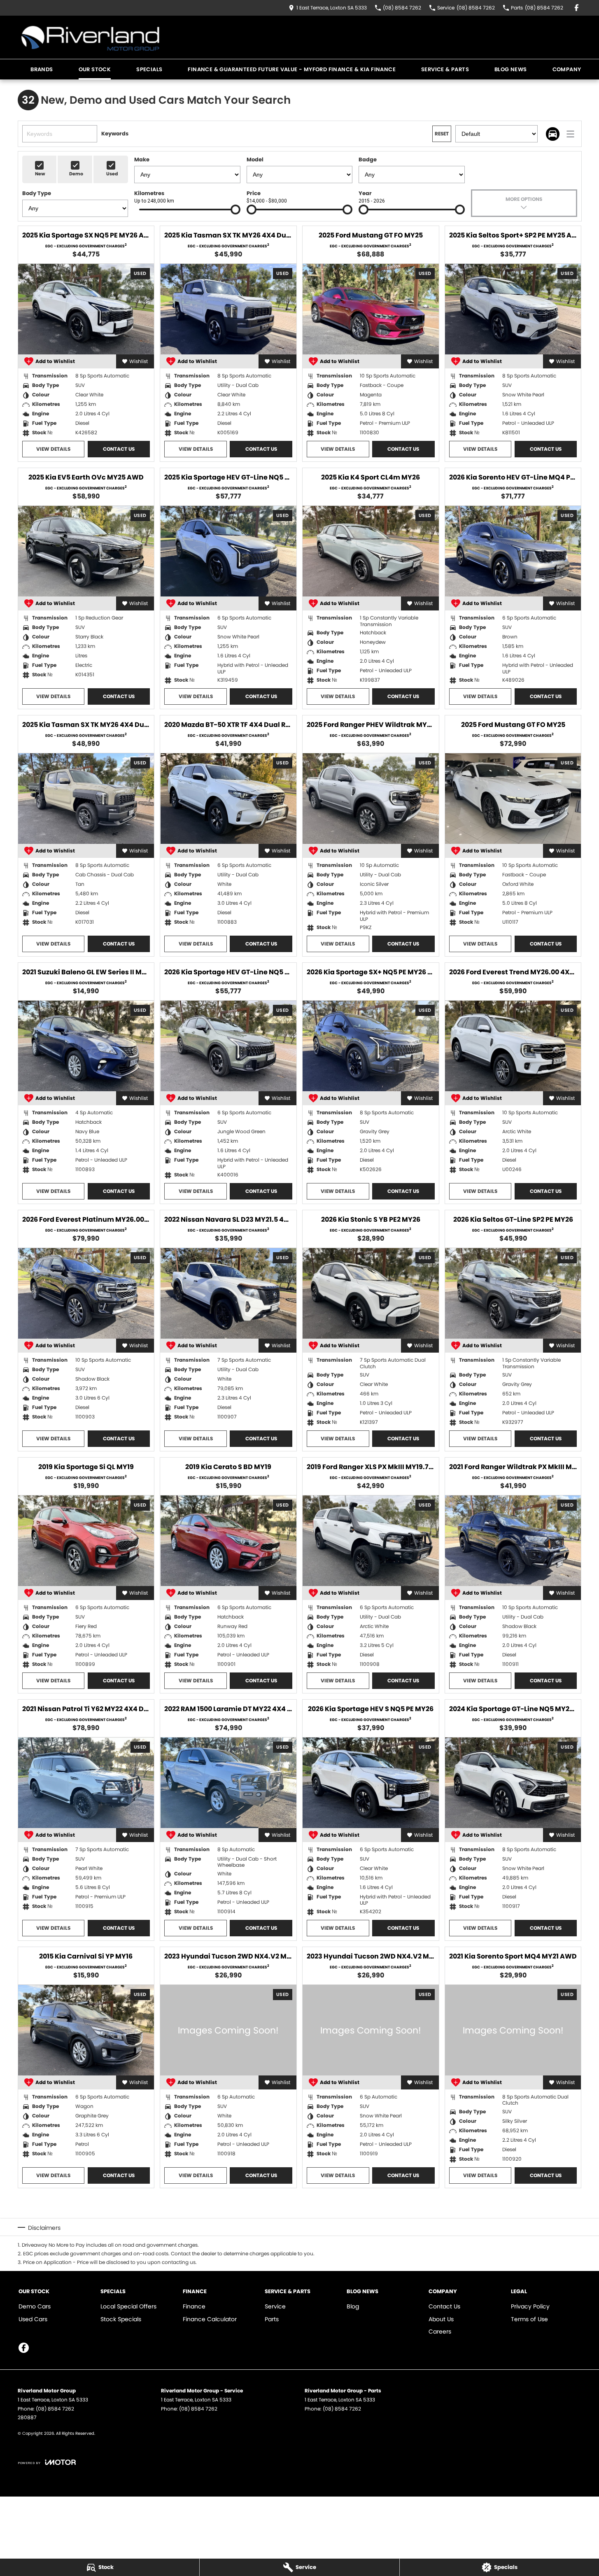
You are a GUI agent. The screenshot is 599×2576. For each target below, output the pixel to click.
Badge (368, 160)
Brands (42, 69)
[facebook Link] (577, 8)
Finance (194, 2306)
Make (142, 160)
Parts (272, 2319)
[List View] (570, 134)
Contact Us (119, 449)
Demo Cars (35, 2306)
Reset (442, 134)
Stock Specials (121, 2319)
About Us (441, 2319)
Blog (353, 2306)
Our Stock (95, 69)
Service (275, 2306)
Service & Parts (445, 69)
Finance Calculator (210, 2319)
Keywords (115, 134)
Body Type (37, 193)
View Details (53, 449)
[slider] (235, 210)
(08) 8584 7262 (55, 2409)
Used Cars (33, 2319)
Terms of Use (529, 2319)
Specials (149, 69)
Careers (440, 2331)
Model (255, 160)
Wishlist (139, 361)
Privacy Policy (530, 2306)
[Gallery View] (553, 134)
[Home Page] (91, 37)
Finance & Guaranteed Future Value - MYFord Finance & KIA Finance (292, 69)
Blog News (511, 69)
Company (567, 69)
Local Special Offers (128, 2306)
